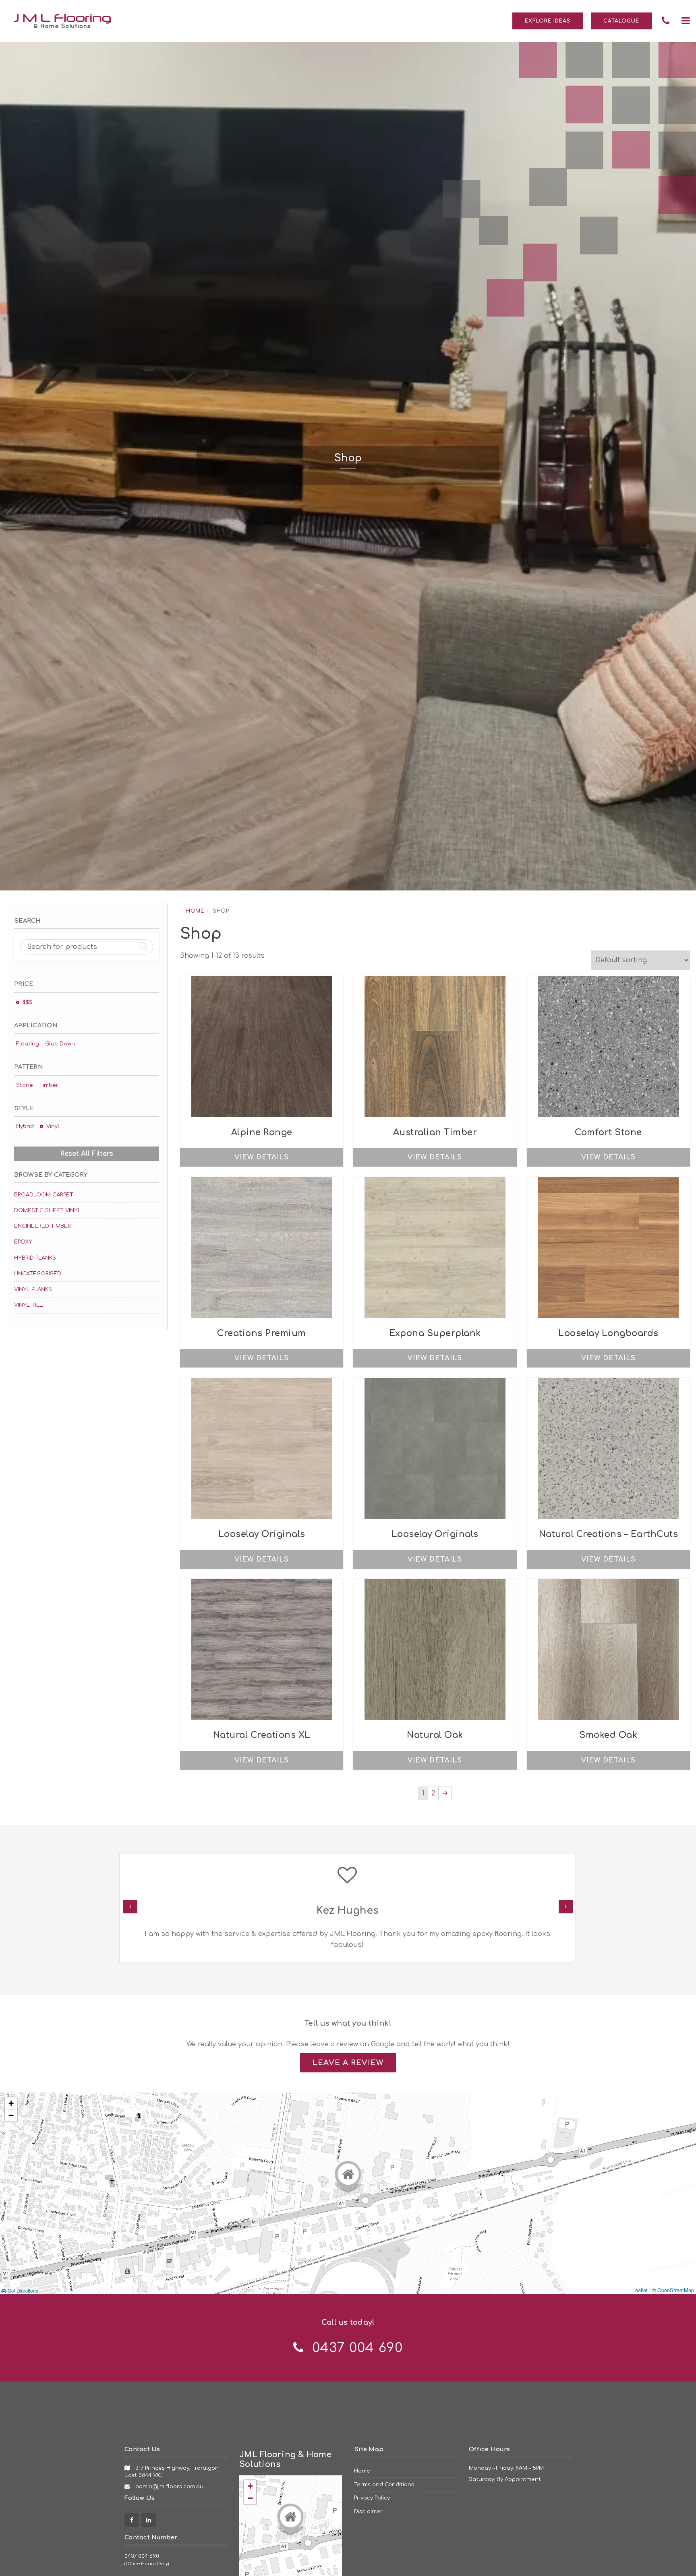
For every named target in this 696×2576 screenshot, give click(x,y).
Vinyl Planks (33, 1289)
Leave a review (348, 2063)
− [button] (11, 2115)
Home (195, 911)
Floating (28, 1044)
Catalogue (621, 21)
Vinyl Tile (29, 1305)
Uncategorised (38, 1274)
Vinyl (53, 1126)
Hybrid (25, 1126)
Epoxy (23, 1242)
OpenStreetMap (676, 2290)
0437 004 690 (142, 2556)
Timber (49, 1085)
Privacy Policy (372, 2498)
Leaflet (640, 2290)
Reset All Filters (87, 1154)
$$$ (27, 1002)
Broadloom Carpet (44, 1195)
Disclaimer (368, 2511)
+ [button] (11, 2103)
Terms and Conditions (384, 2484)
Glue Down (60, 1044)
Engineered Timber (42, 1226)
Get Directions (22, 2291)
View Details (262, 1157)
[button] (686, 21)
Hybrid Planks (35, 1258)
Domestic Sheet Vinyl (48, 1210)
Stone (25, 1085)
